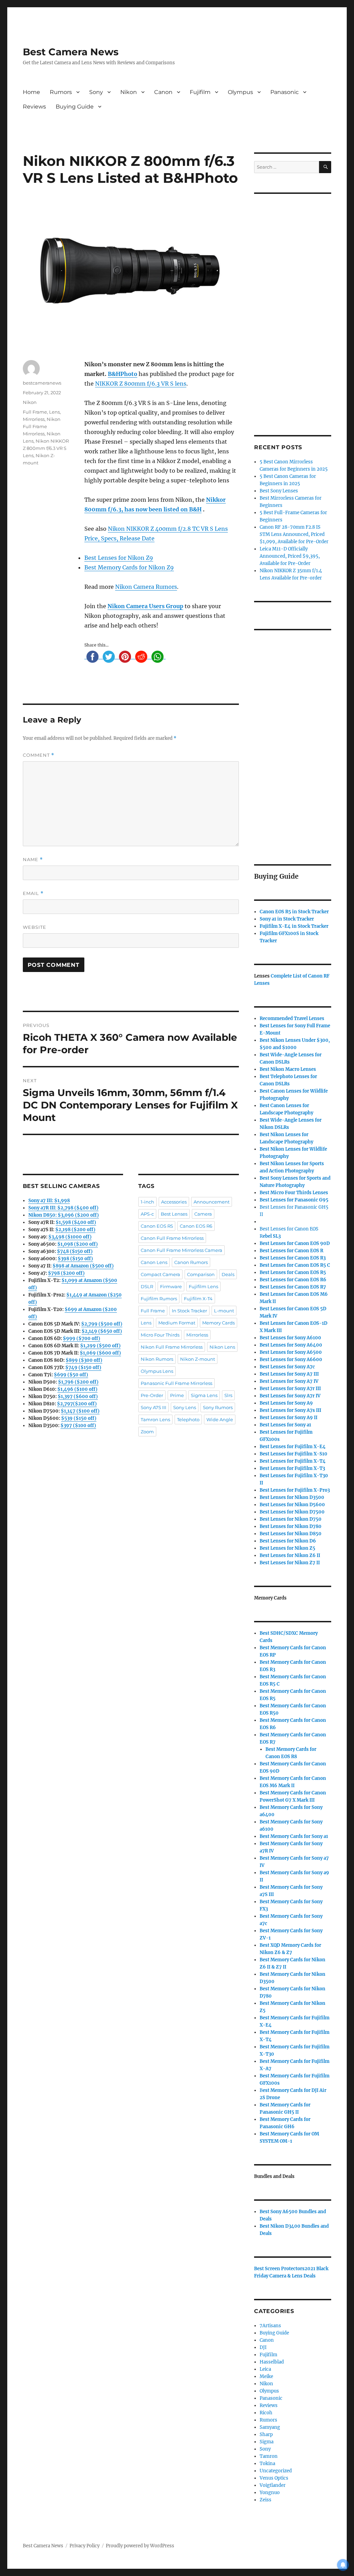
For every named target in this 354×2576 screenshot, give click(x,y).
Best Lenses (174, 1214)
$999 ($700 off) (82, 1338)
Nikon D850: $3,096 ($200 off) (64, 1215)
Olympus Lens (157, 1371)
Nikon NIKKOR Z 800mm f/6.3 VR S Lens (46, 448)
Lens (54, 412)
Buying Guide (75, 107)
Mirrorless (34, 419)
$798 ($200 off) (66, 1273)
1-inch (147, 1202)
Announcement (212, 1202)
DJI (263, 2347)
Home (31, 92)
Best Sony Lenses (279, 491)
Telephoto (188, 1419)
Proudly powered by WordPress (140, 2546)
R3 (293, 1258)
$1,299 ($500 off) (100, 1346)
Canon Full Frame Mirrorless (172, 1238)
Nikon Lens (222, 1347)
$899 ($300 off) (84, 1360)
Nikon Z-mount (198, 1359)
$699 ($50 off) (71, 1375)
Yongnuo (270, 2493)
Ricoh (266, 2413)
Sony (96, 92)
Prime (177, 1395)
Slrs (228, 1395)
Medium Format (177, 1323)
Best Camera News (71, 52)
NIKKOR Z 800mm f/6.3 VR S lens (141, 384)
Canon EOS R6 (196, 1226)
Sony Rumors (218, 1407)
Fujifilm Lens (203, 1286)
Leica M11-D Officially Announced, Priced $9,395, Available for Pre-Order (290, 556)
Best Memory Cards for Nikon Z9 (129, 567)
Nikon (129, 92)
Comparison (201, 1274)
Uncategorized (276, 2471)
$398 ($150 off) (75, 1259)
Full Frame (35, 412)
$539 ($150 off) (79, 1418)
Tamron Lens (155, 1419)
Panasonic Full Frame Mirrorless (176, 1383)
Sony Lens (185, 1407)
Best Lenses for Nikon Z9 (119, 558)
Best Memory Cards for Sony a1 (294, 1836)
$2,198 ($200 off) (75, 1230)
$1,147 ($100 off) (80, 1411)
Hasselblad (272, 2362)
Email (33, 893)
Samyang (270, 2427)
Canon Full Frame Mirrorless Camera (181, 1250)
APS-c (147, 1214)
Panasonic (285, 92)
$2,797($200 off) (77, 1404)
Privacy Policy (85, 2546)
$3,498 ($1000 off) (70, 1237)
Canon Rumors (191, 1262)
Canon (163, 92)
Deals (228, 1274)
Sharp (266, 2435)
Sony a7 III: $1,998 (49, 1201)
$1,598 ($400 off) (76, 1222)
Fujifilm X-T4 (198, 1299)
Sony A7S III (153, 1407)
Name (33, 860)
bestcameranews (42, 383)
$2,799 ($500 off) (102, 1324)
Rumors (61, 92)
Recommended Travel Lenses (292, 1018)
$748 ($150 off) (75, 1251)
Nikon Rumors (157, 1359)
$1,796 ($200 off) (78, 1382)
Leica (265, 2369)
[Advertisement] (294, 305)
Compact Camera (160, 1274)
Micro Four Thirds (160, 1335)
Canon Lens (154, 1262)
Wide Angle (220, 1419)
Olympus (240, 92)
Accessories (174, 1202)
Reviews (34, 107)
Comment (39, 755)
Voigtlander (273, 2485)
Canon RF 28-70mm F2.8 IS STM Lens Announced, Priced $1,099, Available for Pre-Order (294, 534)
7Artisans (270, 2326)
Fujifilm (200, 92)
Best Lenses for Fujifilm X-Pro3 (295, 1490)
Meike (266, 2376)
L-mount (224, 1311)
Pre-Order (152, 1395)
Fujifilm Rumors (159, 1299)
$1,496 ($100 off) (77, 1389)
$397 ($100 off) (78, 1426)
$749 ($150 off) (83, 1367)
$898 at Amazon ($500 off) (83, 1266)
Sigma (267, 2442)
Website (35, 927)
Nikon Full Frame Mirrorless (42, 426)
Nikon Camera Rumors (146, 587)
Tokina (267, 2464)
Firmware (171, 1286)
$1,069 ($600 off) (100, 1353)
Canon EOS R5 (157, 1226)
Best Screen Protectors (279, 2269)
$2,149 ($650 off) (102, 1331)
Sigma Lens (204, 1395)
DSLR (147, 1286)
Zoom (147, 1432)
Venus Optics (274, 2478)
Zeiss (265, 2500)
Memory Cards (218, 1323)
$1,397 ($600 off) (78, 1396)
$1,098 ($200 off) (78, 1244)
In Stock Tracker (189, 1311)
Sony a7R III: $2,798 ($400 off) (63, 1208)
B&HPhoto (123, 374)
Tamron (269, 2456)
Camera (203, 1214)
